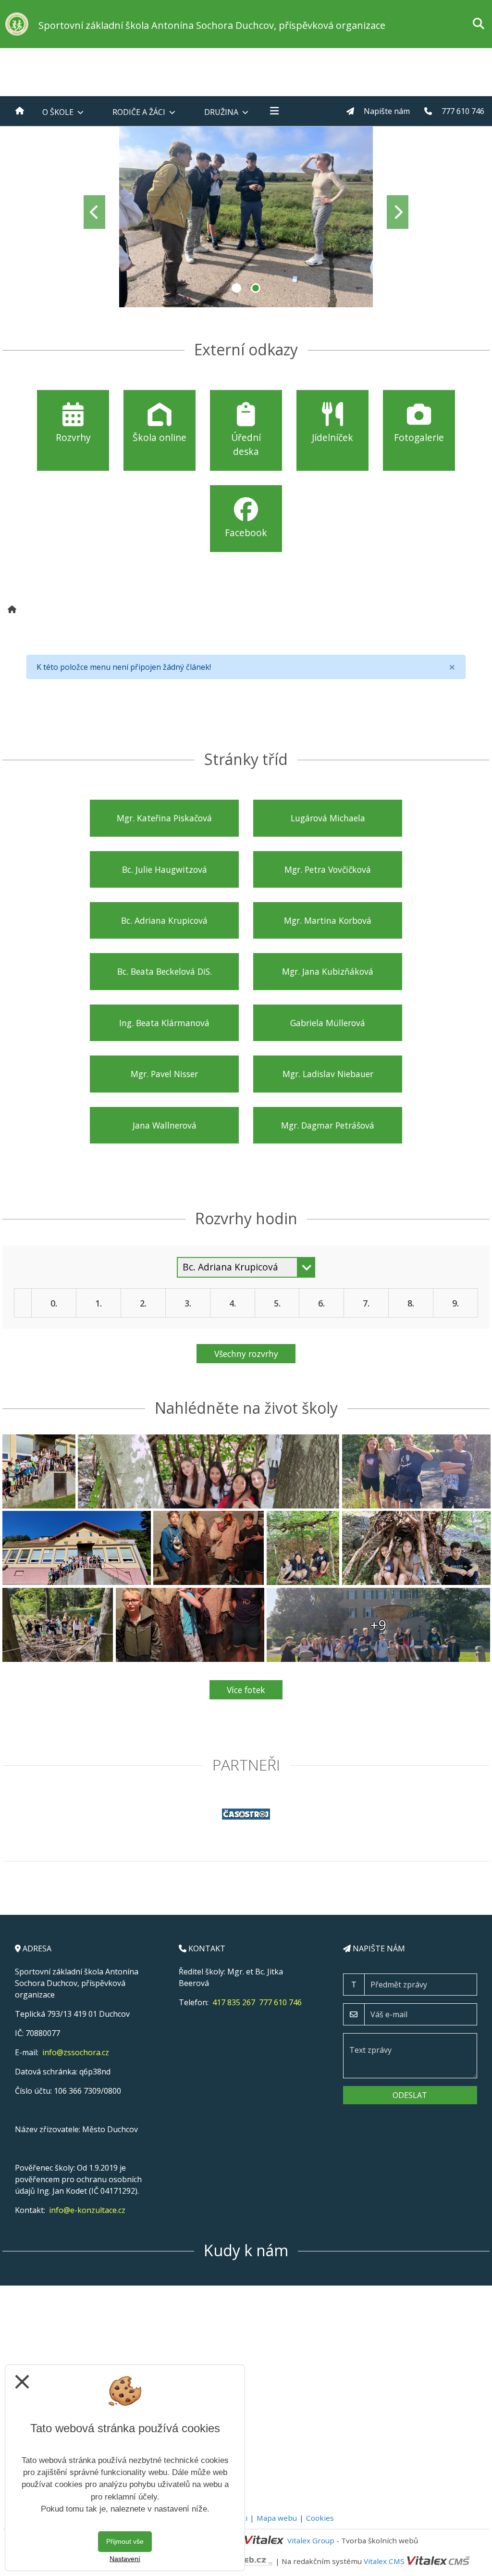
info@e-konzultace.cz (87, 2210)
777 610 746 (280, 2002)
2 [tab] (256, 288)
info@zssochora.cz (76, 2052)
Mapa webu (277, 2518)
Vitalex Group (311, 2540)
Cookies (320, 2518)
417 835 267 (234, 2002)
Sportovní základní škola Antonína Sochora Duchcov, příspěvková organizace (212, 25)
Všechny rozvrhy (246, 1354)
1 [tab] (236, 288)
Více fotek (246, 1690)
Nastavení (125, 2559)
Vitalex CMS (384, 2561)
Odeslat (410, 2095)
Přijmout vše (125, 2541)
